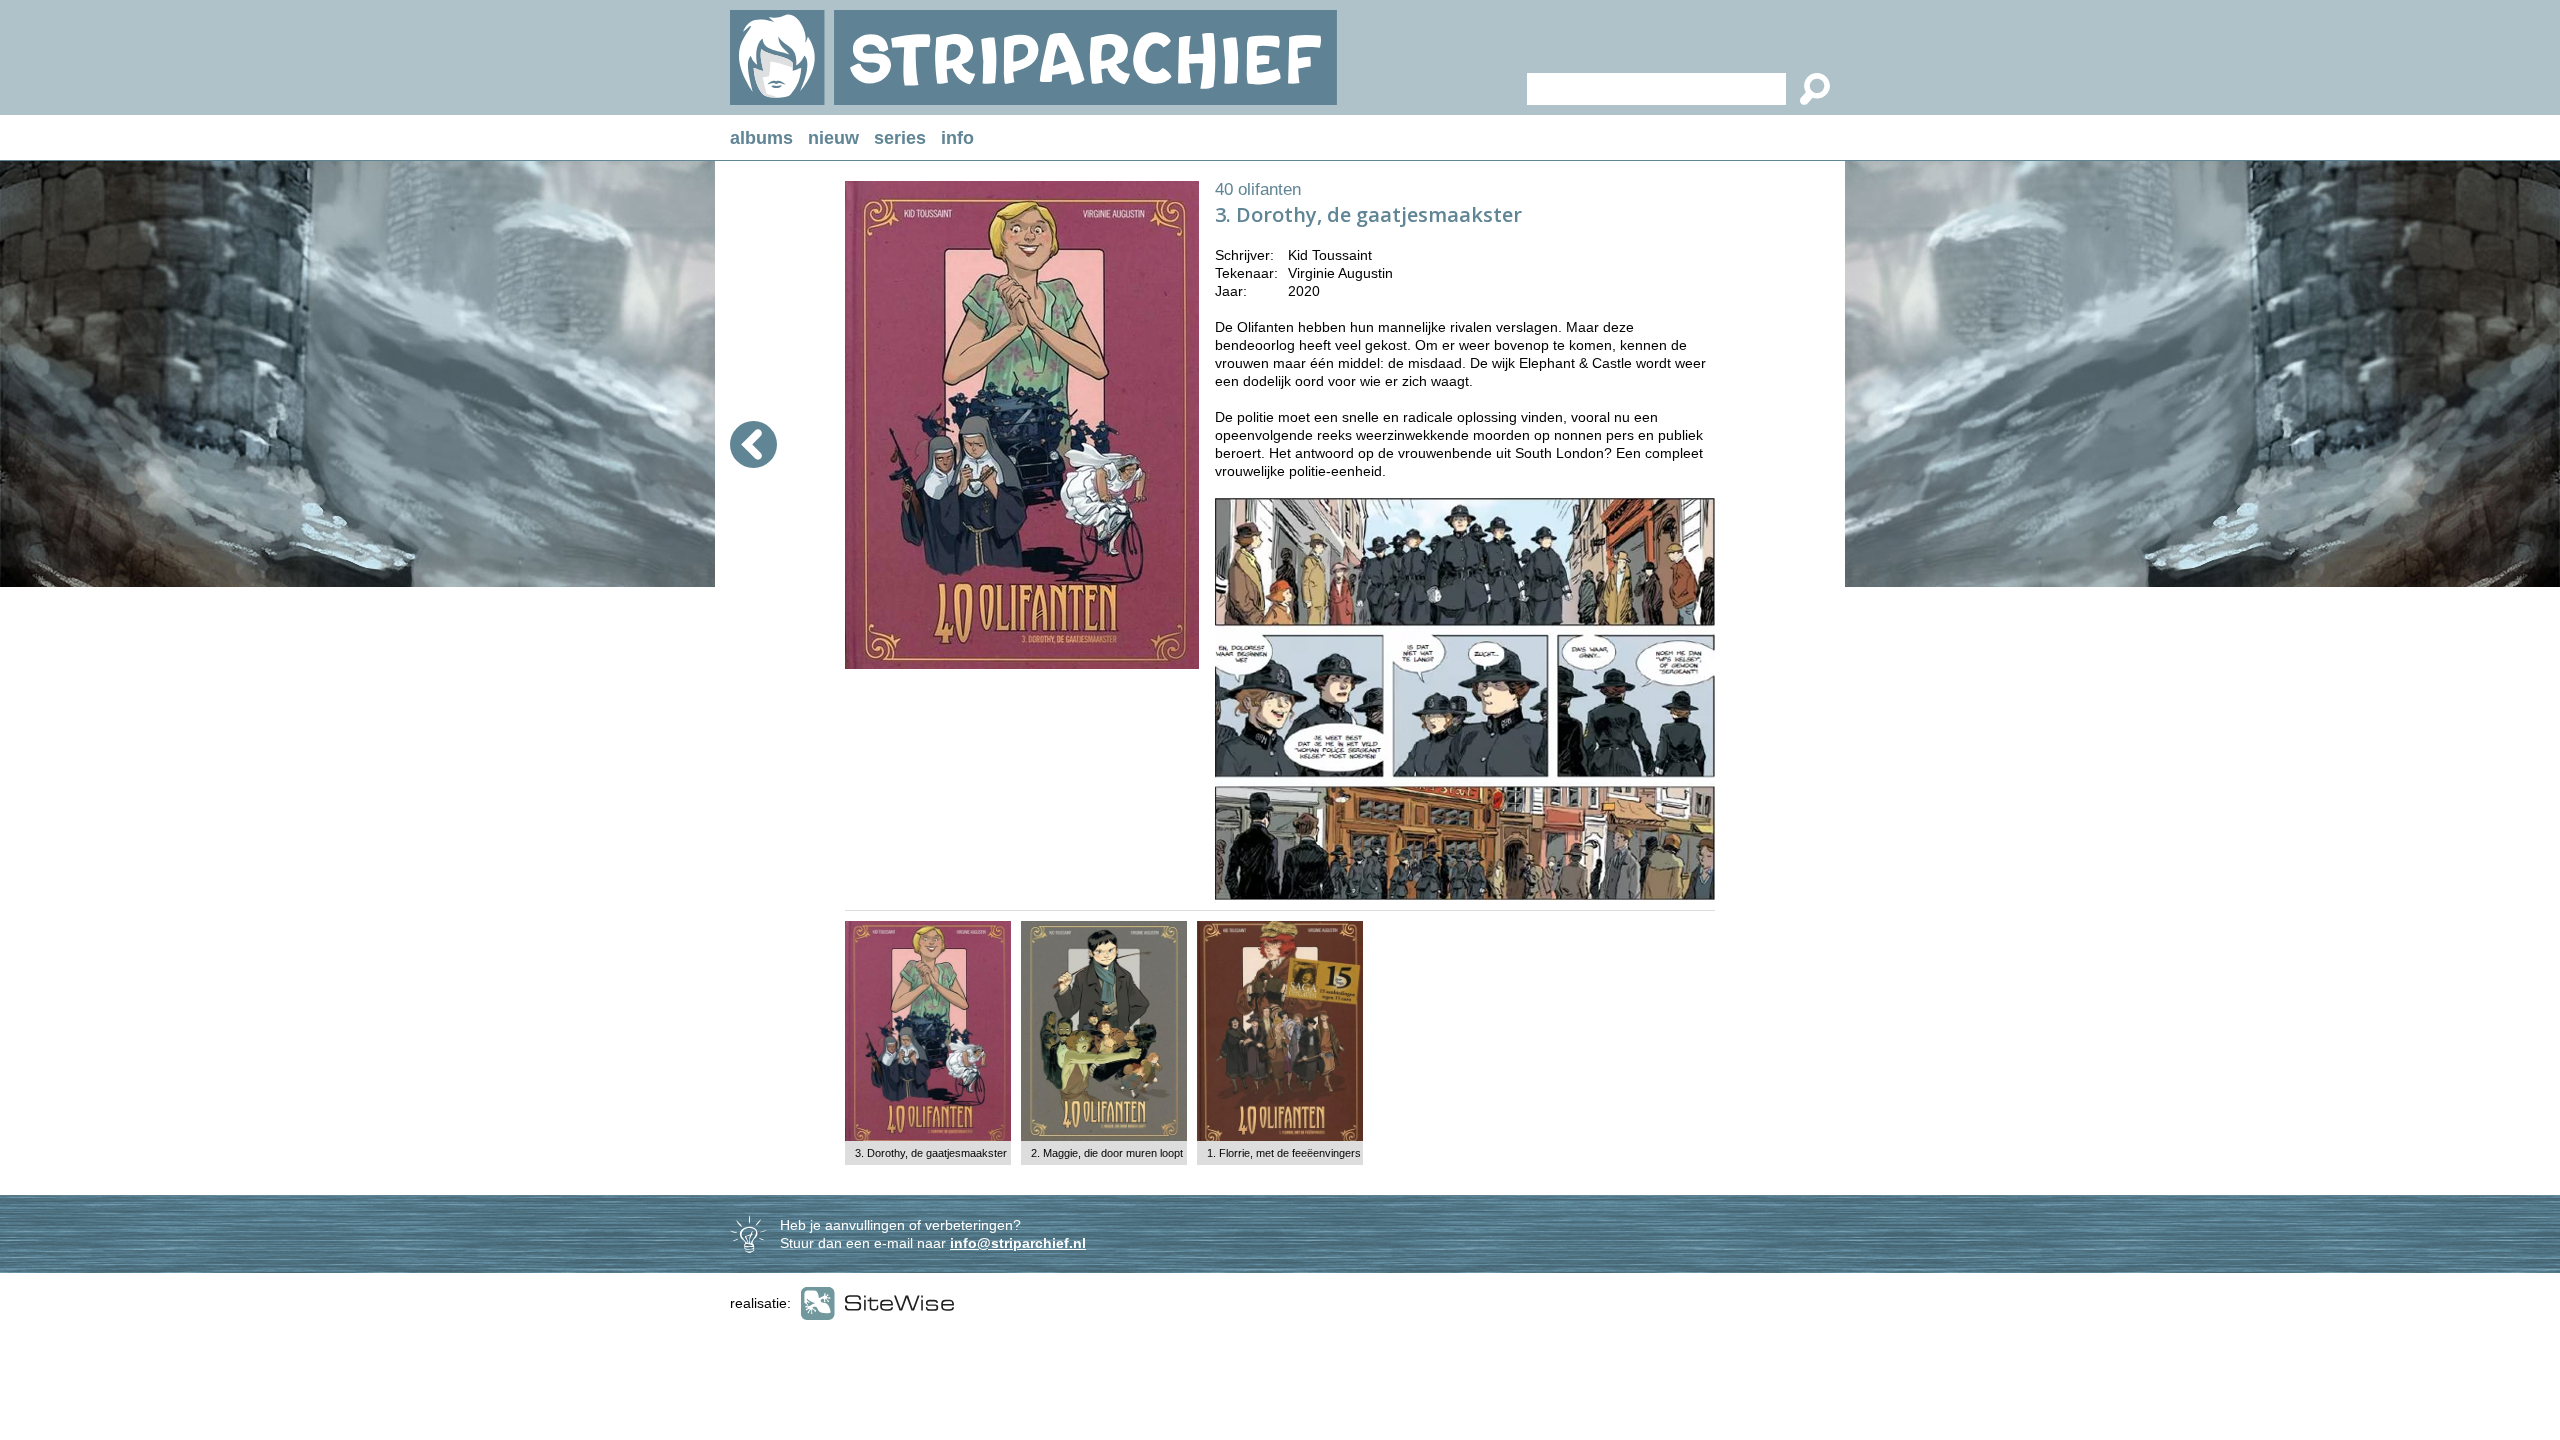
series (900, 138)
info (957, 138)
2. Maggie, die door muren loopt (1107, 1153)
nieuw (833, 138)
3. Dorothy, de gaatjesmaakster (931, 1153)
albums (761, 138)
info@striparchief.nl (1018, 1243)
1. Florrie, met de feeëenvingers (1284, 1153)
